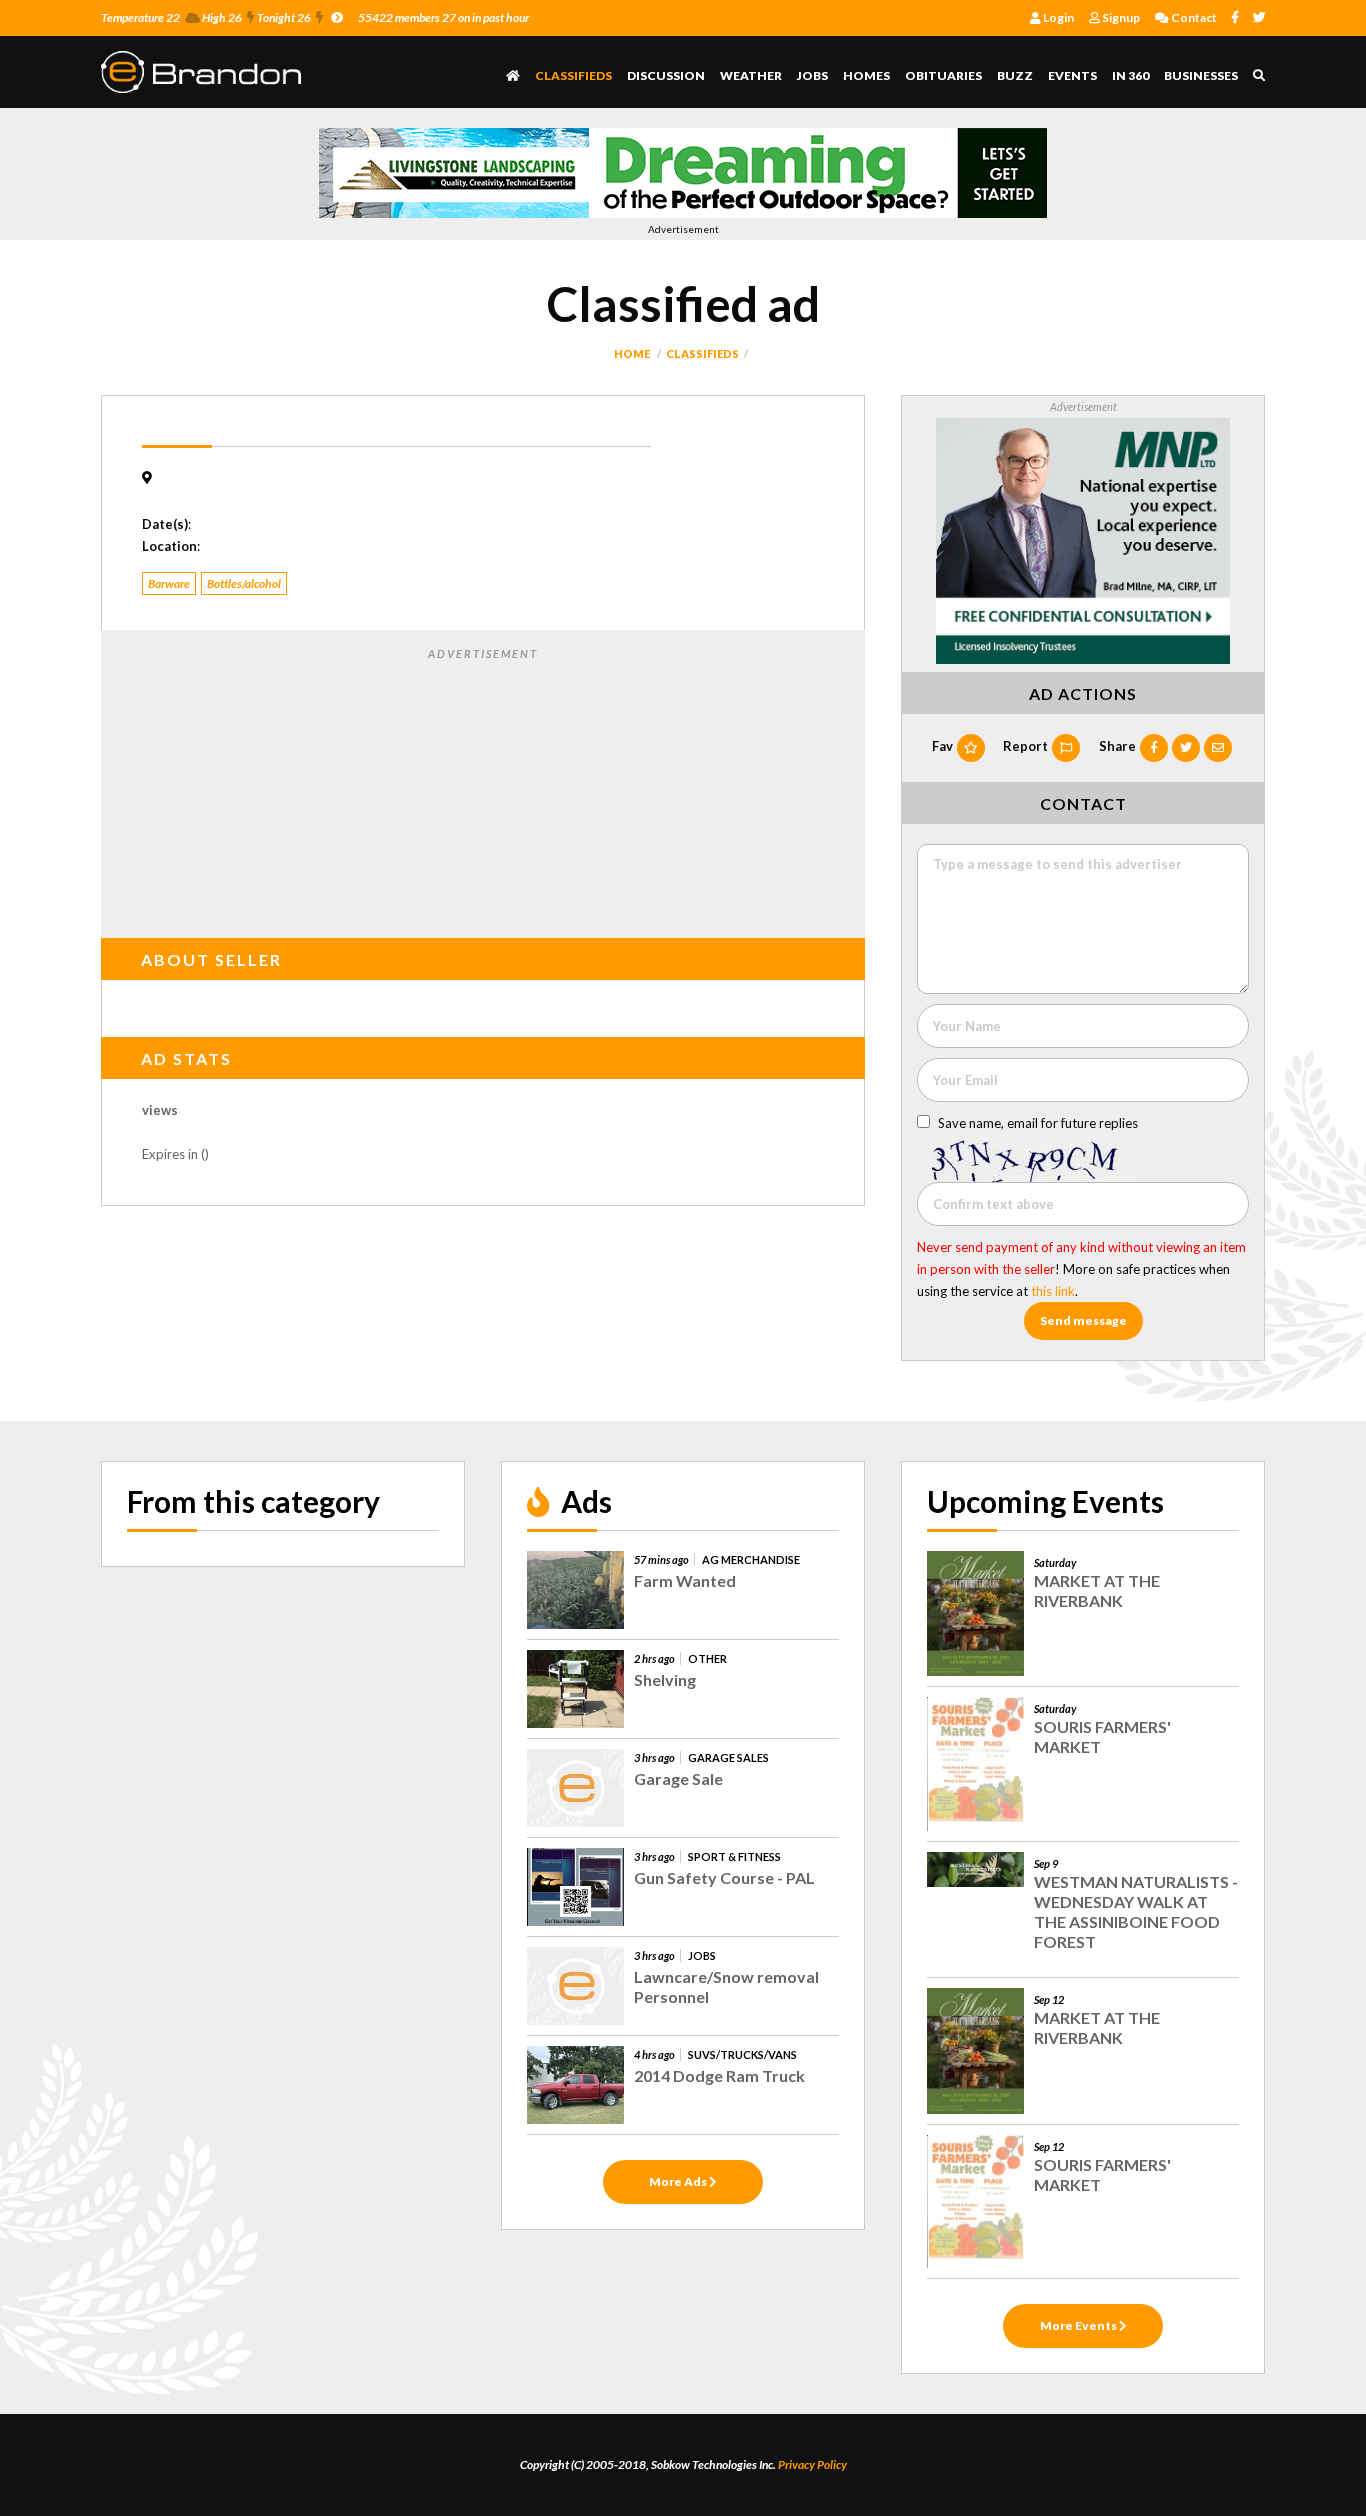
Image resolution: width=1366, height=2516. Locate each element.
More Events (1079, 2325)
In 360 (1130, 75)
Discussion (666, 75)
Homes (866, 75)
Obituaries (943, 75)
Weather (751, 75)
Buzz (1015, 75)
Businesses (1201, 75)
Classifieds (573, 75)
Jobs (812, 75)
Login (1057, 17)
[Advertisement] (483, 789)
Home (632, 353)
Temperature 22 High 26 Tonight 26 (206, 17)
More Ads (679, 2181)
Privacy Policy (812, 2464)
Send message (1083, 1320)
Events (1072, 75)
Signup (1120, 17)
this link (1053, 1291)
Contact (1193, 17)
